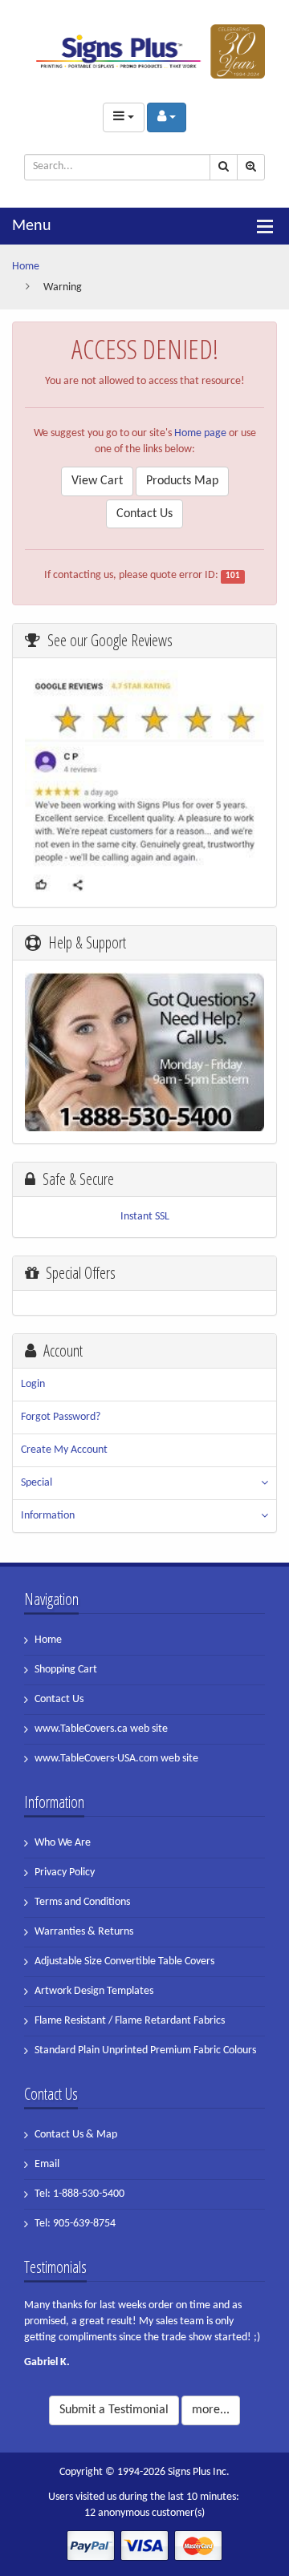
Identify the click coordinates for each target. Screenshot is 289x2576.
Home (26, 267)
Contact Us (144, 514)
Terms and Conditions (82, 1902)
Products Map (182, 481)
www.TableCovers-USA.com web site (116, 1759)
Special (37, 1483)
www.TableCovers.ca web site (101, 1729)
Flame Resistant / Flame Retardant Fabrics (130, 2021)
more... (211, 2410)
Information (48, 1516)
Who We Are (63, 1843)
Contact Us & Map (76, 2135)
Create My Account (64, 1450)
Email (47, 2164)
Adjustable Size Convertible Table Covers (124, 1961)
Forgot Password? (61, 1417)
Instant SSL (145, 1217)
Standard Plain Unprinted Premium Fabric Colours (145, 2050)
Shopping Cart (66, 1670)
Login (33, 1384)
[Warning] (144, 51)
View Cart (97, 481)
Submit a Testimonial (114, 2410)
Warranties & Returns (84, 1932)
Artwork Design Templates (94, 1991)
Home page (200, 433)
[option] (144, 2339)
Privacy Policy (65, 1872)
